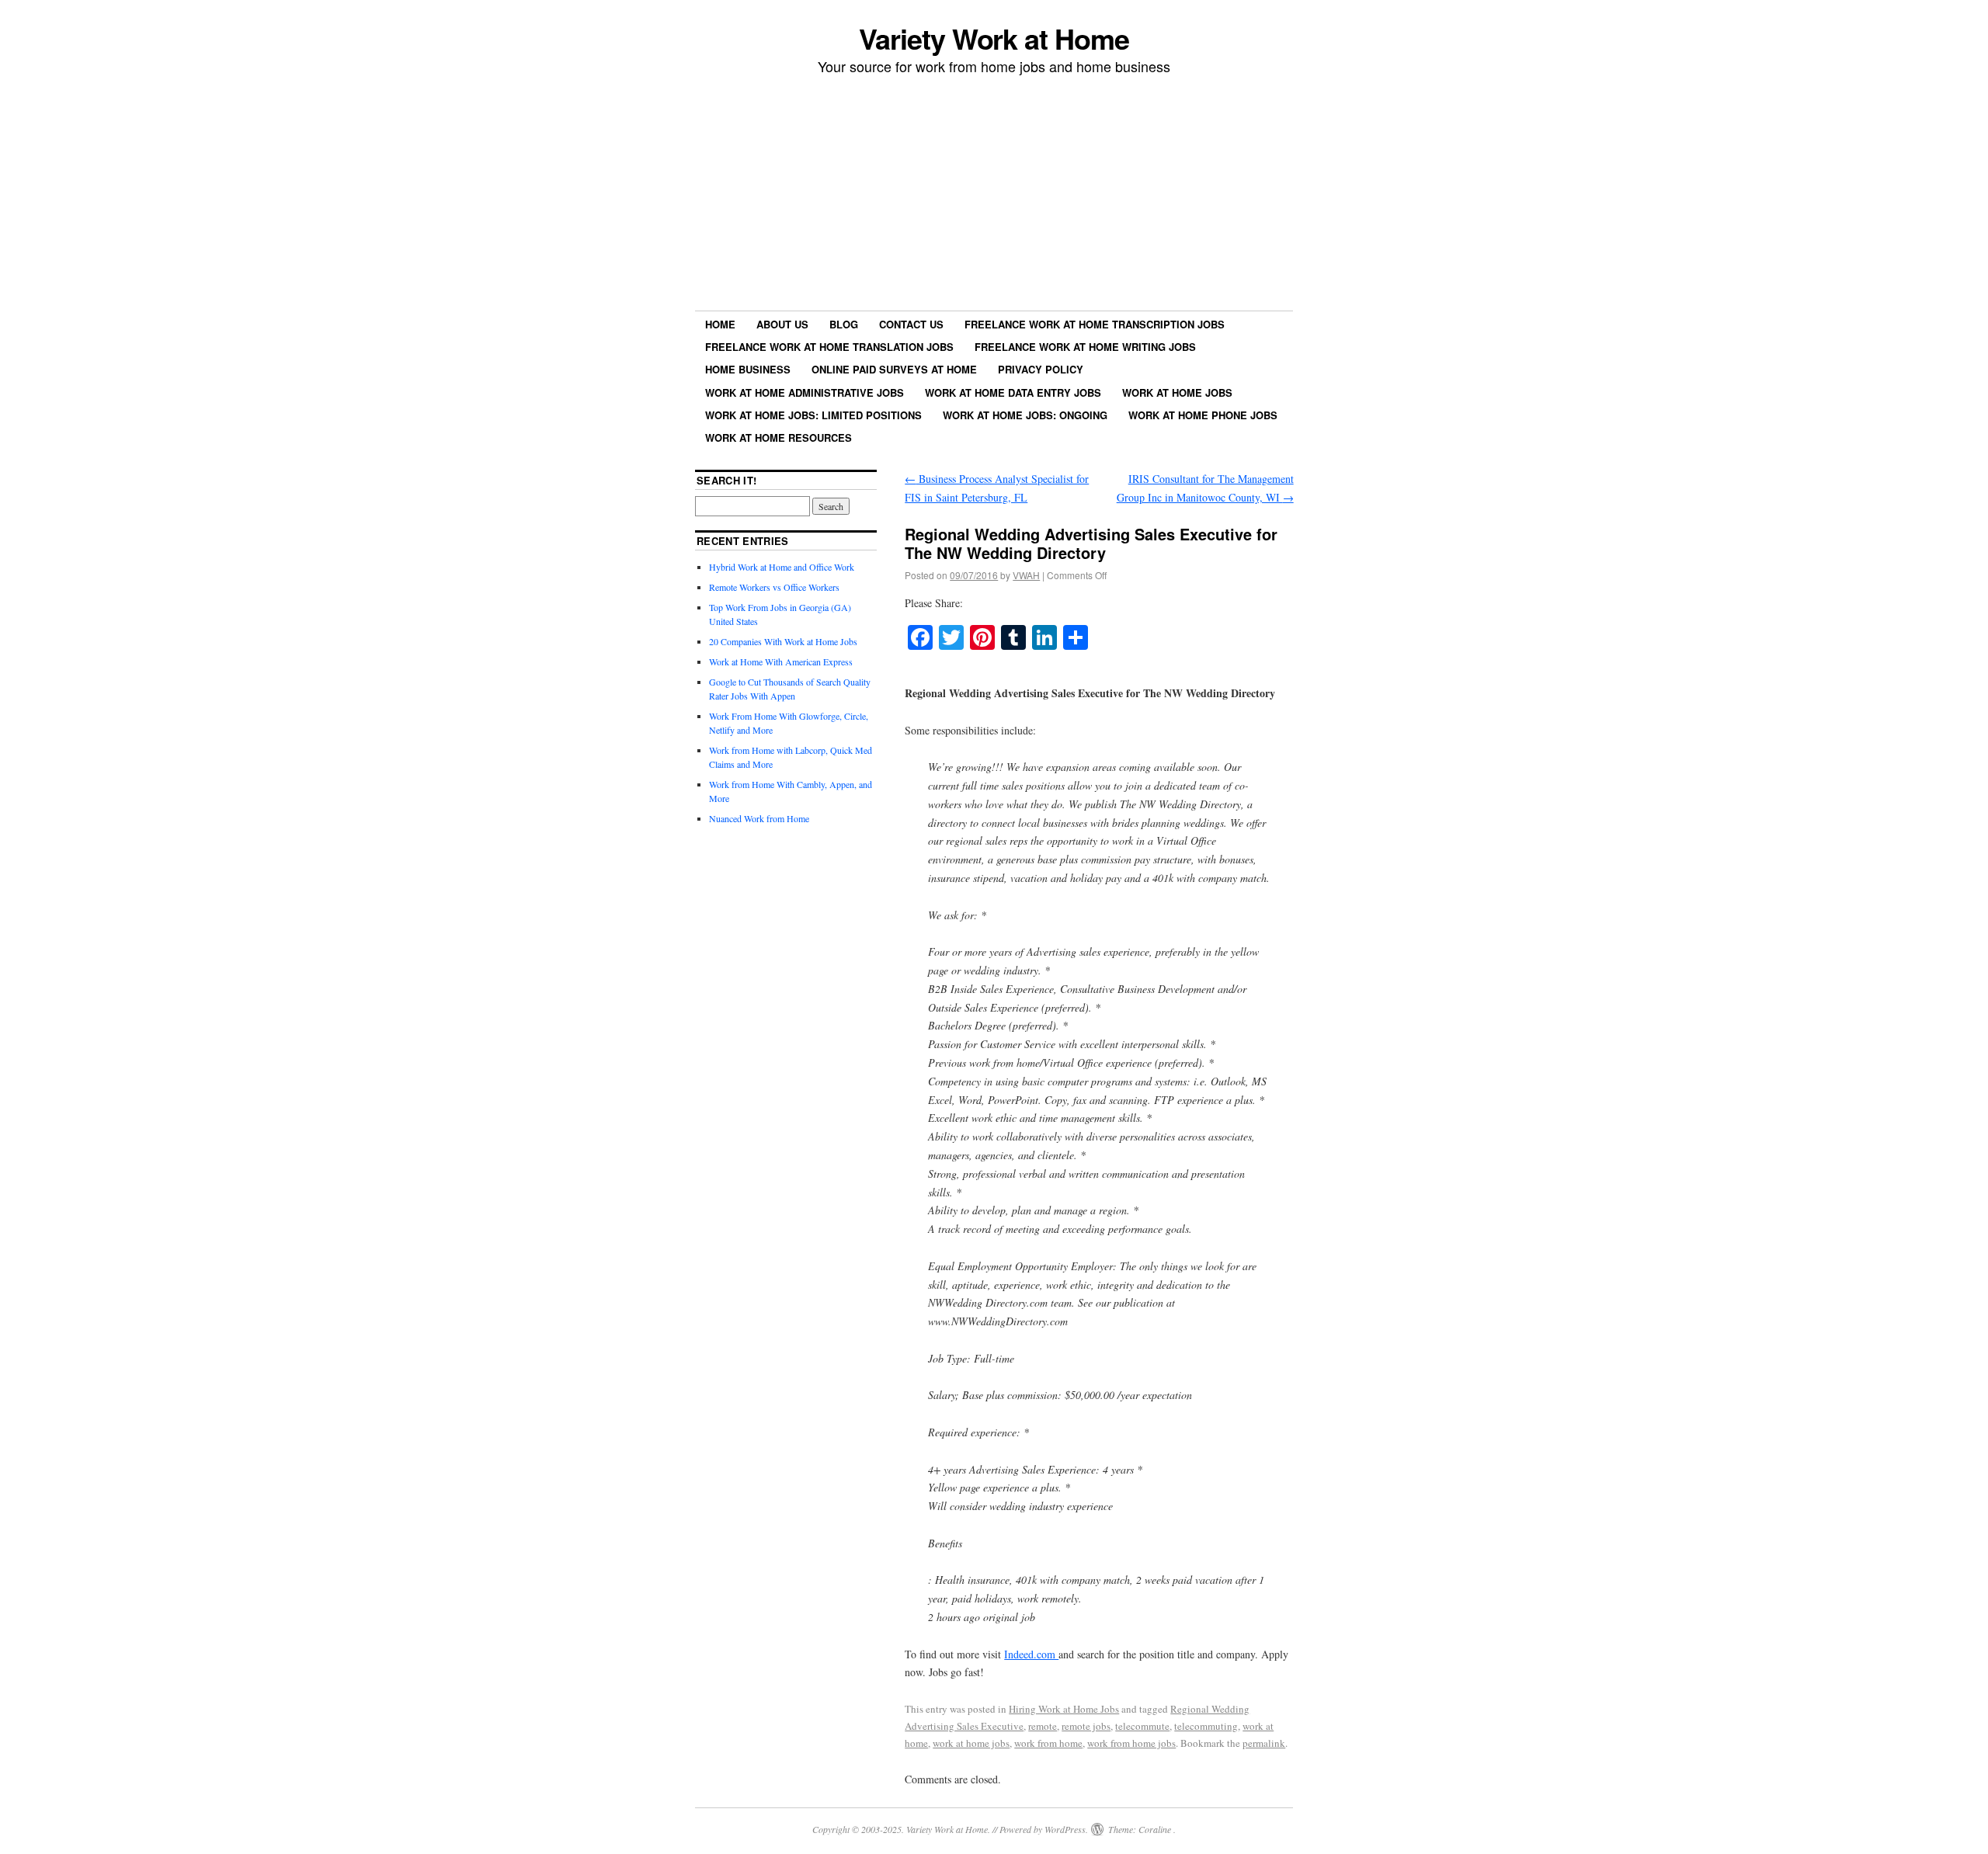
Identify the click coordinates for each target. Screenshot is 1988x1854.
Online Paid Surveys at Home (894, 369)
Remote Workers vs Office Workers (774, 587)
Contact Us (911, 324)
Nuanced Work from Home (759, 818)
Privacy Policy (1041, 369)
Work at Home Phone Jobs (1203, 415)
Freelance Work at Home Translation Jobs (829, 347)
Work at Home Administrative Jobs (805, 392)
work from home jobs (1131, 1743)
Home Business (748, 369)
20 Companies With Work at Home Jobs (783, 641)
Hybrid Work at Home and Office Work (782, 567)
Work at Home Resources (779, 437)
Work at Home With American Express (781, 661)
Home (720, 324)
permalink (1264, 1743)
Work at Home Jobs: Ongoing (1025, 415)
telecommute (1142, 1726)
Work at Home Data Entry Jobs (1013, 392)
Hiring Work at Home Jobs (1064, 1709)
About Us (782, 324)
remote (1043, 1726)
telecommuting (1206, 1726)
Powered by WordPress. (1044, 1829)
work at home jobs (971, 1743)
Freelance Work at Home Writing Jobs (1085, 347)
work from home (1048, 1743)
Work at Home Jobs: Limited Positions (813, 415)
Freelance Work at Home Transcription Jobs (1095, 324)
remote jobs (1086, 1726)
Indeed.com (1031, 1654)
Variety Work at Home (994, 38)
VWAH (1026, 575)
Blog (844, 324)
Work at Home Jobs (1177, 392)
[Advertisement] (994, 195)
